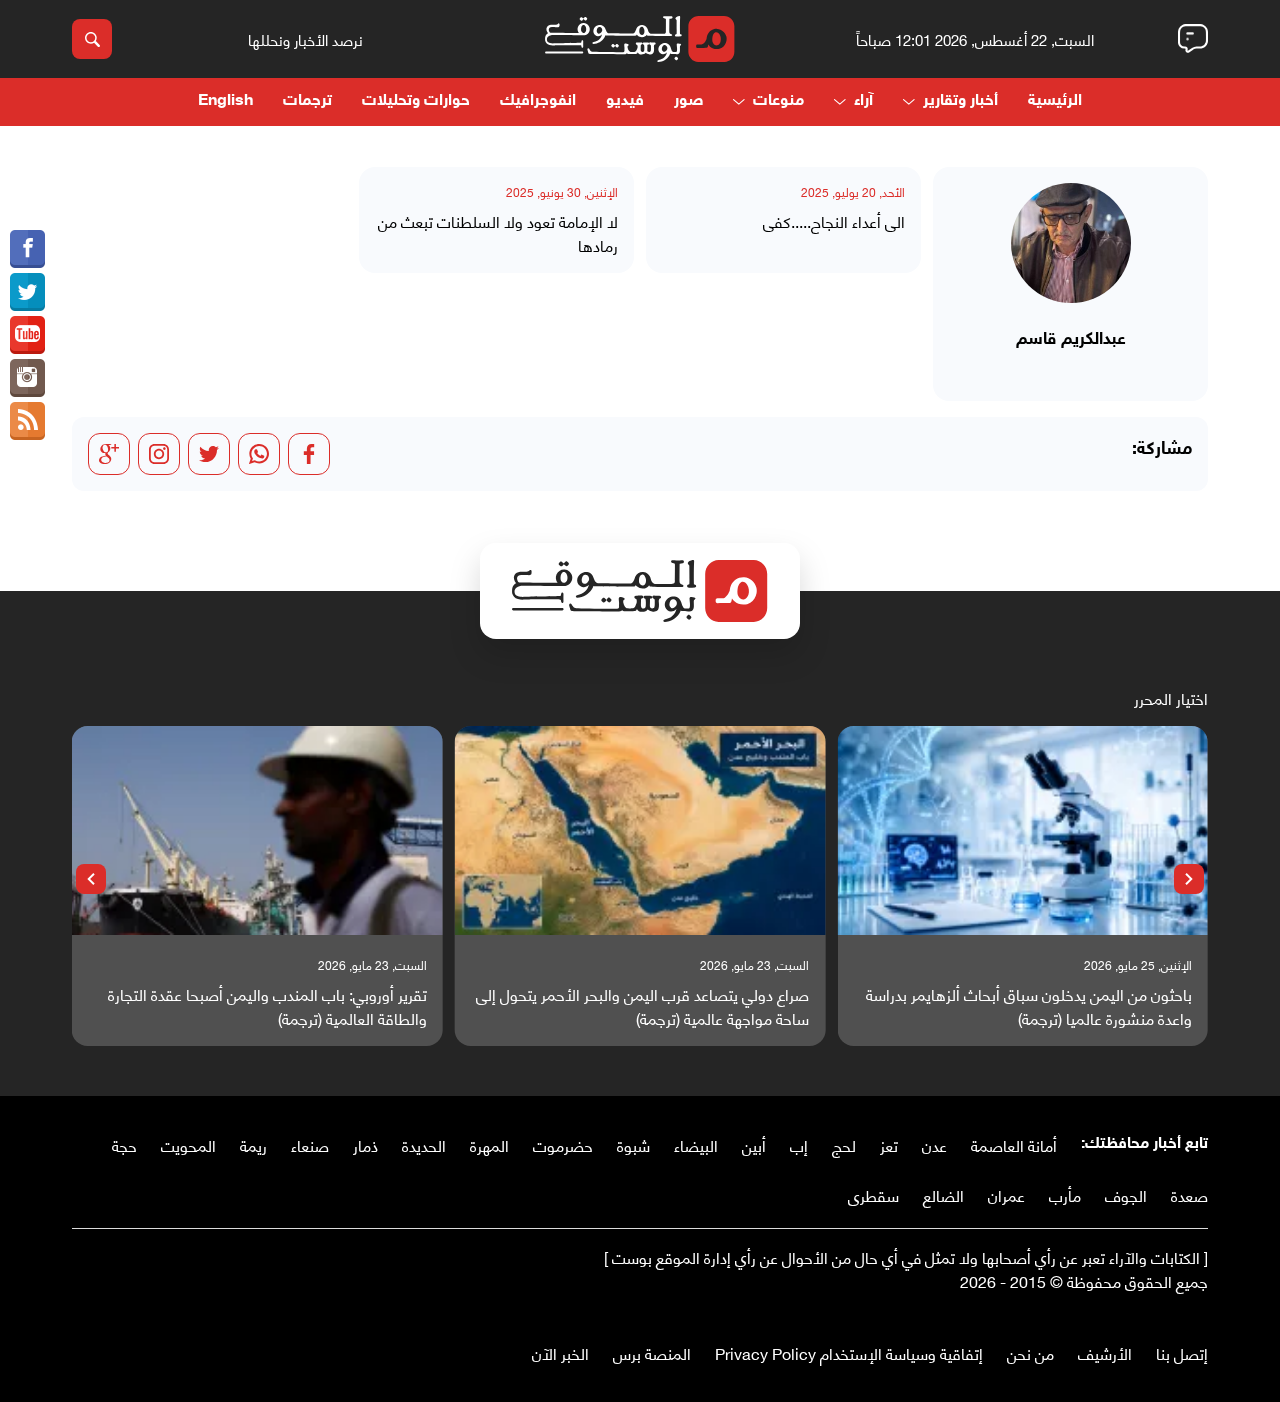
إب (799, 1144)
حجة (124, 1144)
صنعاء (310, 1144)
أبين (754, 1144)
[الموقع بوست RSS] (27, 421)
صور (688, 101)
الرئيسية (1055, 101)
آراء (863, 101)
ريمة (253, 1144)
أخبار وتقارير (960, 101)
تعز (889, 1144)
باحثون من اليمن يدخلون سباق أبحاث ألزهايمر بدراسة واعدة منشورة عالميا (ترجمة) (1029, 1006)
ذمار (365, 1144)
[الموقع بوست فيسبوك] (27, 249)
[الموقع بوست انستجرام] (27, 378)
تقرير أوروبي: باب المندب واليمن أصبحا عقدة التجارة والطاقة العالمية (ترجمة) (267, 1006)
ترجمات (307, 101)
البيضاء (696, 1144)
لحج (844, 1144)
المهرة (489, 1144)
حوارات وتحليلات (416, 101)
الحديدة (424, 1144)
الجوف (1126, 1194)
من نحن (1030, 1352)
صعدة (1189, 1194)
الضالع (943, 1194)
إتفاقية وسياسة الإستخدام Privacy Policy (849, 1352)
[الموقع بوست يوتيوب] (27, 335)
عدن (934, 1144)
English (225, 101)
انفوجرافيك (538, 101)
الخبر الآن (560, 1352)
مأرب (1065, 1194)
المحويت (188, 1144)
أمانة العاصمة (1014, 1144)
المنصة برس (652, 1352)
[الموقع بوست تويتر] (27, 292)
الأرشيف (1105, 1352)
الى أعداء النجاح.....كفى (834, 221)
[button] (1189, 879)
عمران (1006, 1194)
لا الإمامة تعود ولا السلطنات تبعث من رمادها (498, 233)
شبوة (633, 1144)
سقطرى (873, 1194)
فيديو (625, 101)
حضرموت (563, 1144)
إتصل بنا (1182, 1352)
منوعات (778, 101)
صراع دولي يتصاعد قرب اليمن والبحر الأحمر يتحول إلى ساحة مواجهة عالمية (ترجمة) (642, 1006)
